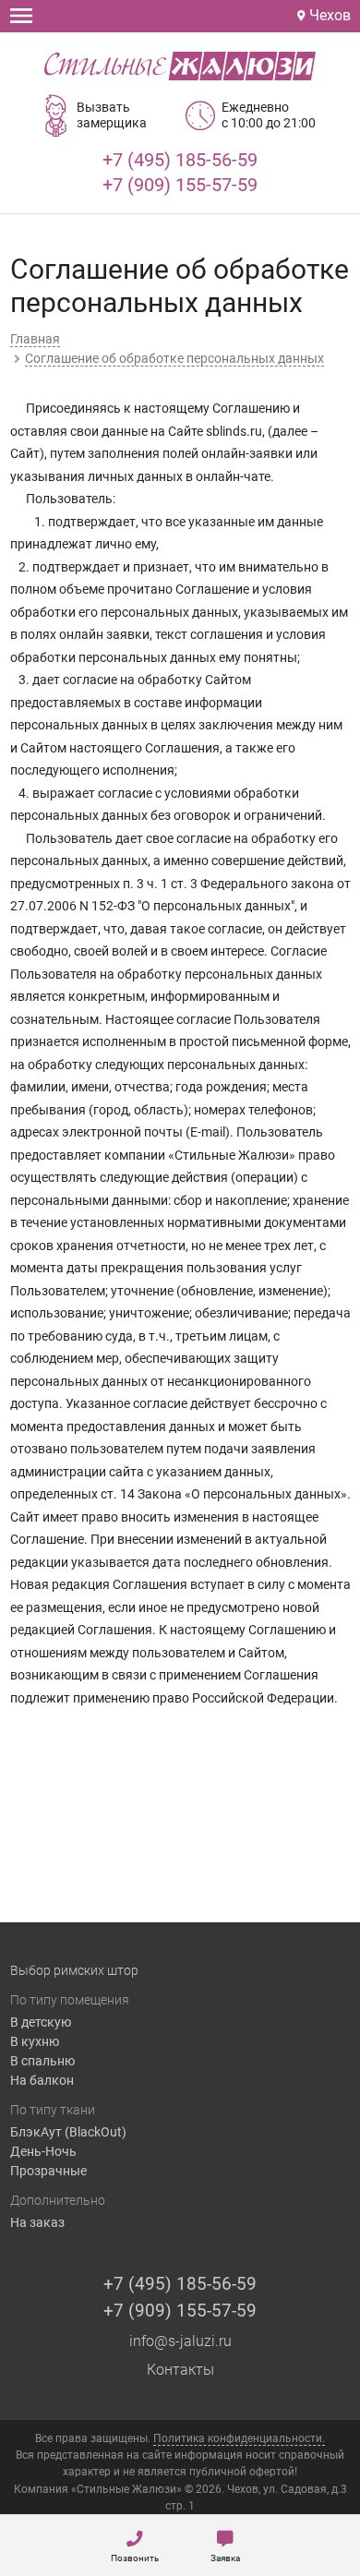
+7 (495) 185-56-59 (180, 160)
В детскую (41, 2022)
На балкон (42, 2080)
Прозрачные (48, 2171)
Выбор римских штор (74, 1970)
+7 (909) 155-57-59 (180, 185)
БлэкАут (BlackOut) (68, 2132)
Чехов (328, 15)
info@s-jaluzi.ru (180, 2341)
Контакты (180, 2370)
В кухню (35, 2041)
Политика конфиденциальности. (239, 2438)
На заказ (37, 2222)
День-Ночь (43, 2151)
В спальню (42, 2061)
